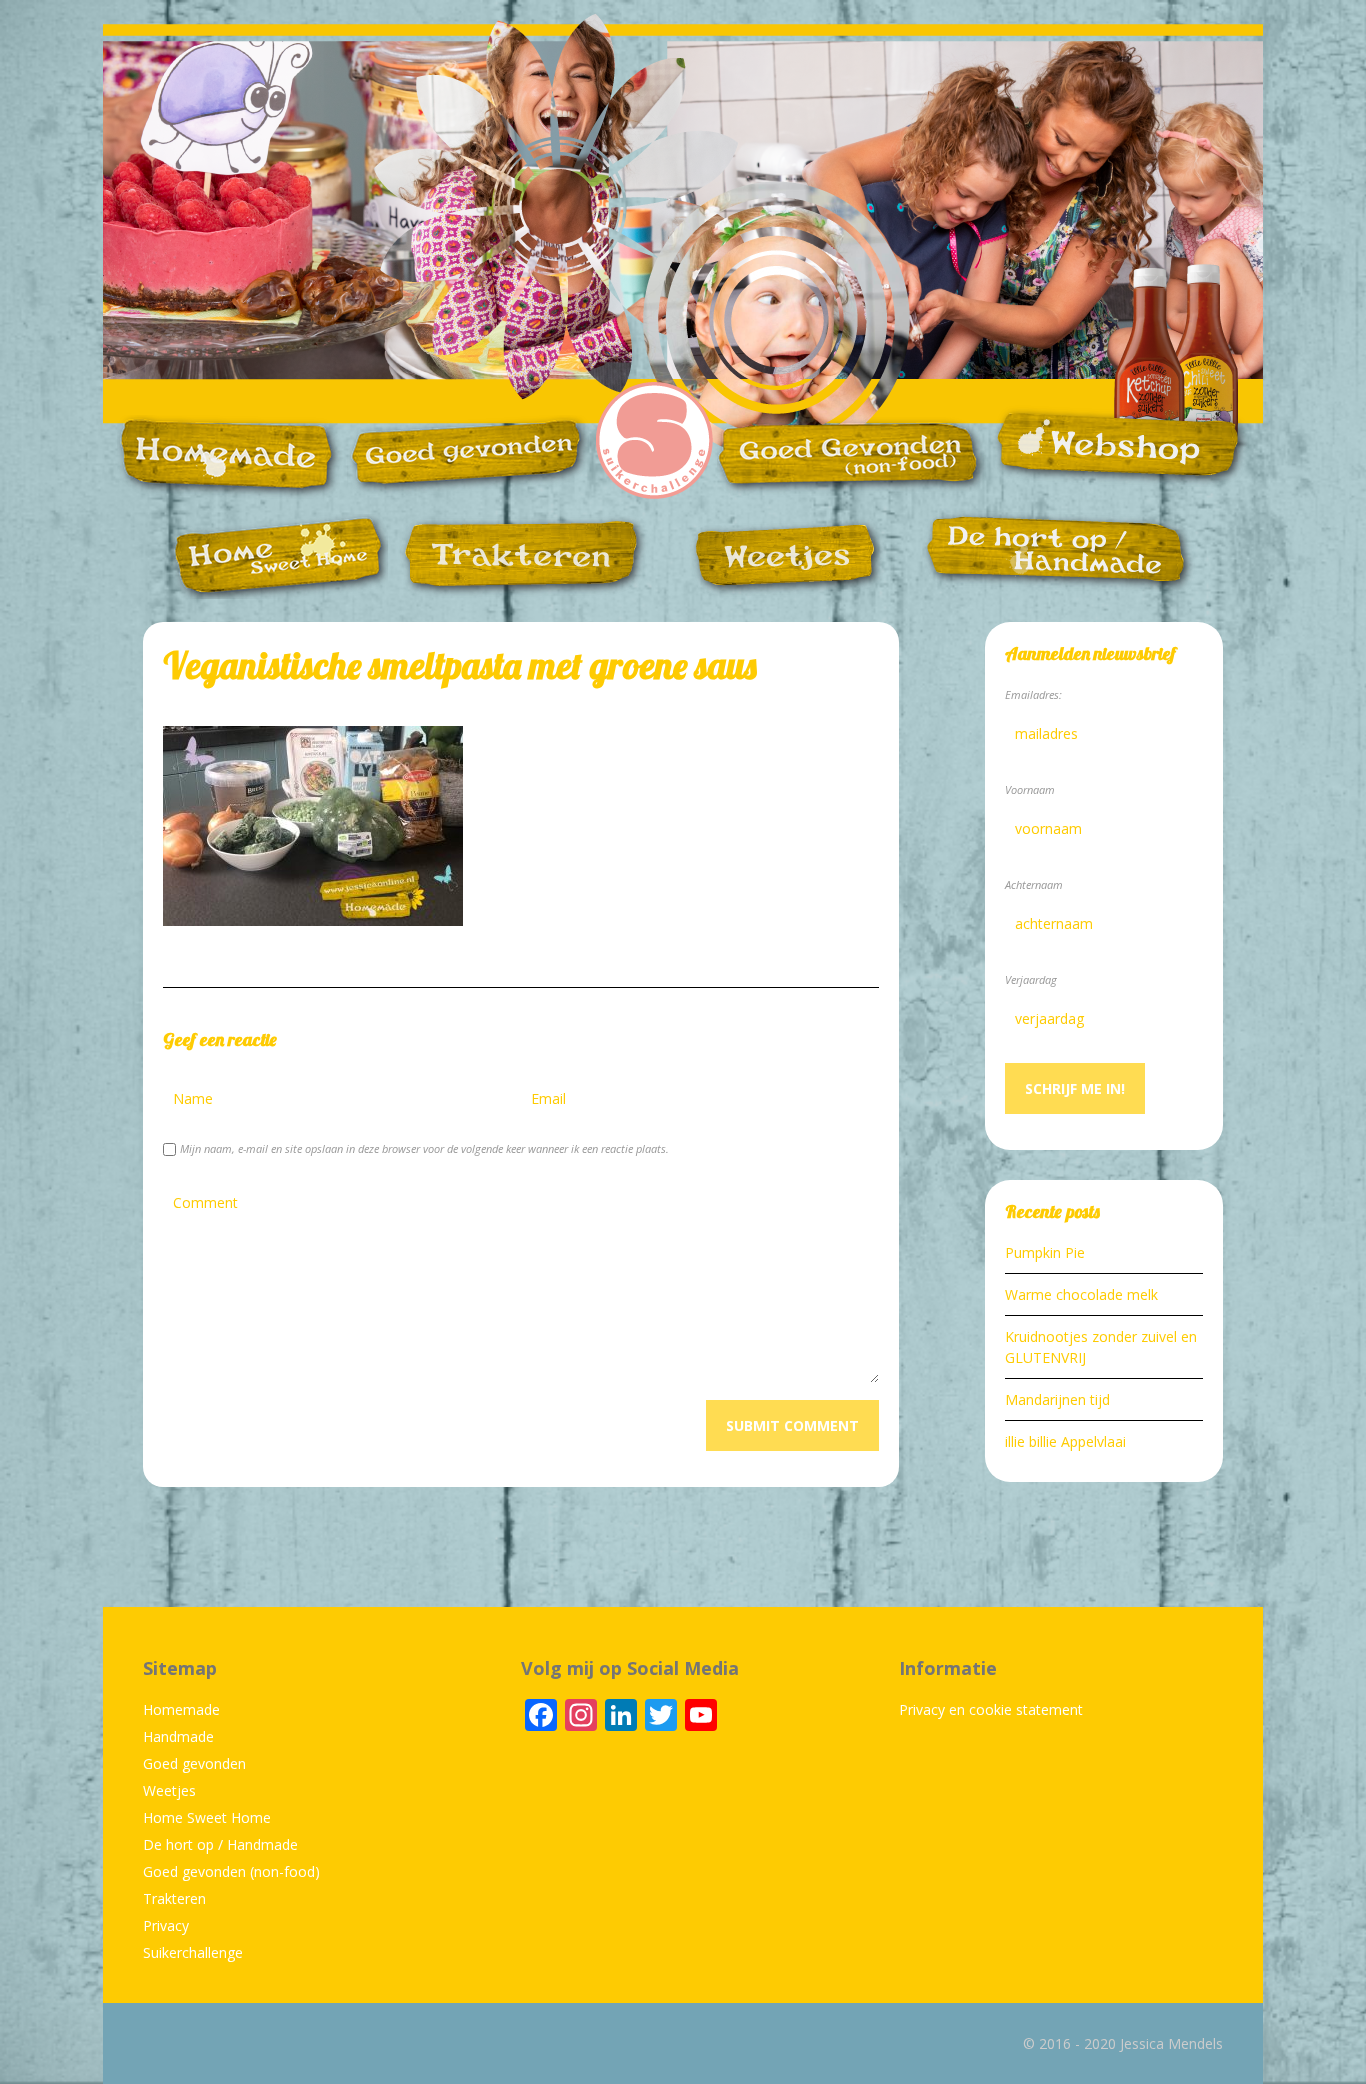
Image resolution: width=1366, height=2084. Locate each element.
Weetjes (169, 1790)
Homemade (181, 1709)
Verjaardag (1031, 979)
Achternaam (1034, 884)
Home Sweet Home (207, 1817)
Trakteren (174, 1898)
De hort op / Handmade (220, 1844)
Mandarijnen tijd (1057, 1399)
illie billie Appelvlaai (1065, 1441)
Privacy (166, 1925)
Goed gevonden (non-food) (231, 1871)
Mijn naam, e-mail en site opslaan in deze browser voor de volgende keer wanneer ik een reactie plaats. (424, 1148)
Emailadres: (1033, 694)
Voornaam (1030, 789)
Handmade (178, 1736)
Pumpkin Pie (1045, 1252)
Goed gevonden (194, 1763)
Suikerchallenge (193, 1952)
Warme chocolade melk (1081, 1294)
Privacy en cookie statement (991, 1709)
